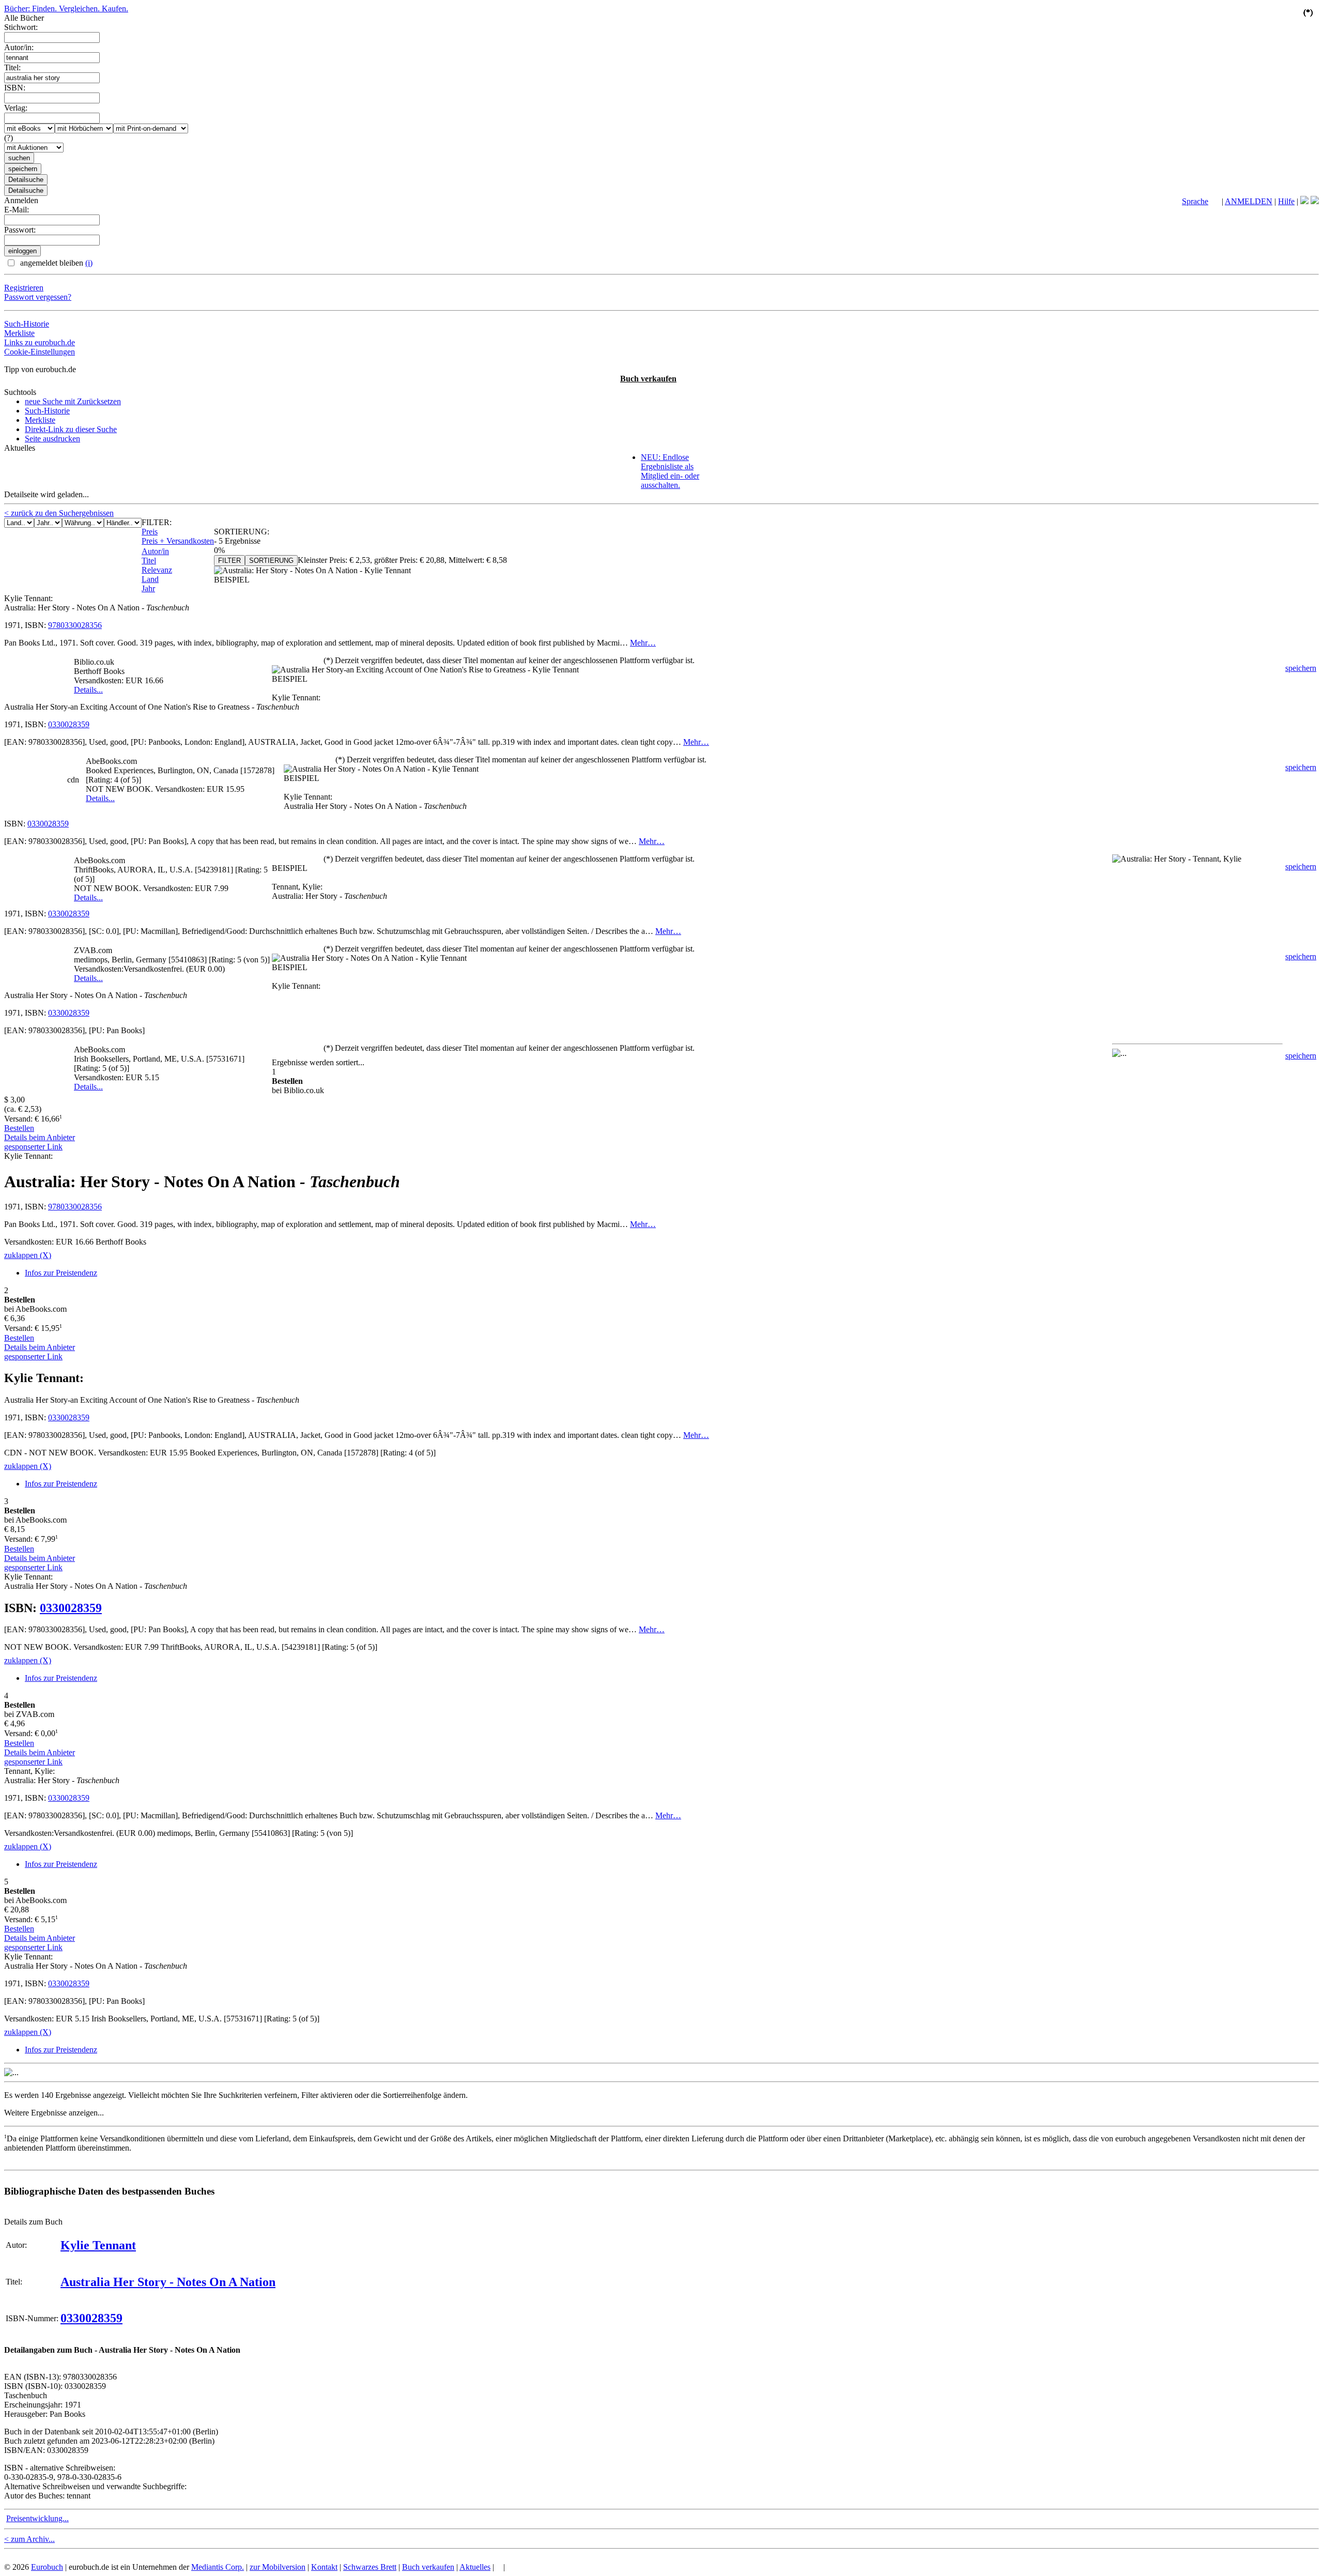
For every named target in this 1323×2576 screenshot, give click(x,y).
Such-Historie (27, 324)
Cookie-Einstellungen (40, 352)
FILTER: (157, 522)
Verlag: (16, 108)
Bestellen (19, 1128)
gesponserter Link (33, 1147)
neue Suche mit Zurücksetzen (73, 401)
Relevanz (157, 570)
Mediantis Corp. (218, 2567)
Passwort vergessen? (38, 297)
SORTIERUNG (271, 561)
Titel (149, 561)
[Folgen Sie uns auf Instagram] (1315, 201)
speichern (1301, 668)
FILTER (229, 561)
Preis (150, 532)
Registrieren (24, 288)
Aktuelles (475, 2567)
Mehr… (643, 643)
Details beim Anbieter (40, 1137)
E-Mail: (17, 210)
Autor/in (155, 551)
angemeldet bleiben (55, 263)
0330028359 (69, 724)
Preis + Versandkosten (178, 541)
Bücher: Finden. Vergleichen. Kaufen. (66, 9)
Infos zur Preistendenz (61, 1273)
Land (150, 579)
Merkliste (19, 333)
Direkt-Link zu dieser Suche (71, 429)
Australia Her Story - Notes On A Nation (168, 2282)
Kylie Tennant (98, 2245)
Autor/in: (19, 47)
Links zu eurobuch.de (40, 342)
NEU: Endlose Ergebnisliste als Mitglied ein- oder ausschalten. (670, 471)
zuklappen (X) (28, 1255)
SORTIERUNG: (242, 532)
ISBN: (15, 88)
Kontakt (324, 2567)
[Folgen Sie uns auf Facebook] (1304, 201)
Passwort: (20, 230)
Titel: (12, 67)
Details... (88, 690)
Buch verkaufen (648, 379)
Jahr (148, 588)
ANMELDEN (1249, 201)
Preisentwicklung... (37, 2518)
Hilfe (1286, 201)
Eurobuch (47, 2567)
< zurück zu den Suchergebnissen (59, 513)
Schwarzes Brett (370, 2567)
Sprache (1195, 201)
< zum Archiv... (29, 2539)
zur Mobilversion (278, 2567)
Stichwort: (21, 27)
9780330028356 (75, 625)
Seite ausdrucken (52, 439)
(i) (89, 263)
